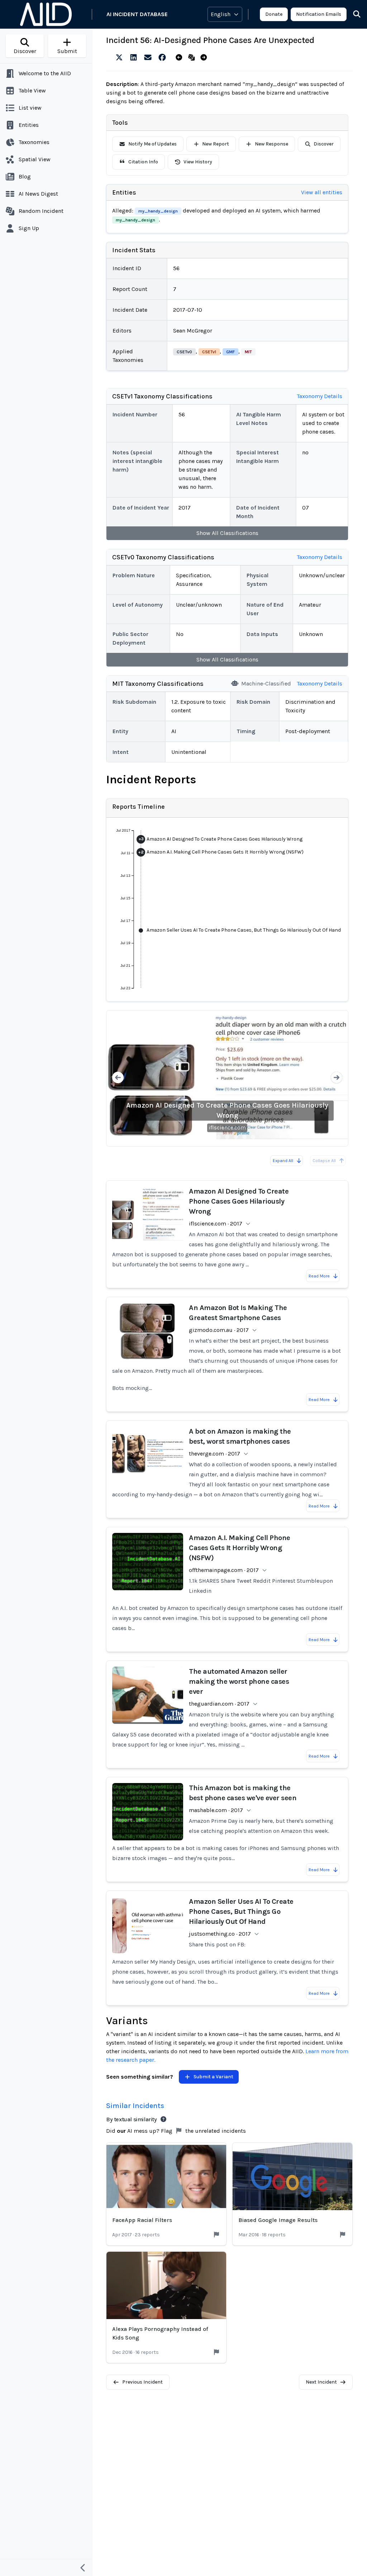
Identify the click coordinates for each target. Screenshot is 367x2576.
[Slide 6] (244, 1137)
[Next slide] (337, 1078)
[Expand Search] (352, 14)
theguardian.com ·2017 (219, 1704)
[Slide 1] (201, 1137)
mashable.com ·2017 (216, 1810)
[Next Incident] (205, 58)
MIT (248, 352)
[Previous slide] (118, 1078)
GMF (230, 352)
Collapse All (324, 1161)
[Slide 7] (253, 1137)
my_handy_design (158, 211)
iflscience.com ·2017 (216, 1224)
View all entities (322, 192)
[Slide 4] (227, 1137)
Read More (319, 1276)
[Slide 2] (210, 1137)
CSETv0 (184, 352)
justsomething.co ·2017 (220, 1934)
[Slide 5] (236, 1137)
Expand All (283, 1161)
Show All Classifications (227, 533)
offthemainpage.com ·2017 (224, 1570)
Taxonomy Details (320, 396)
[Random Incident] (193, 58)
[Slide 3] (219, 1137)
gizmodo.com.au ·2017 (219, 1330)
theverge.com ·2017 (215, 1454)
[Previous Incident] (180, 58)
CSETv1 (209, 352)
